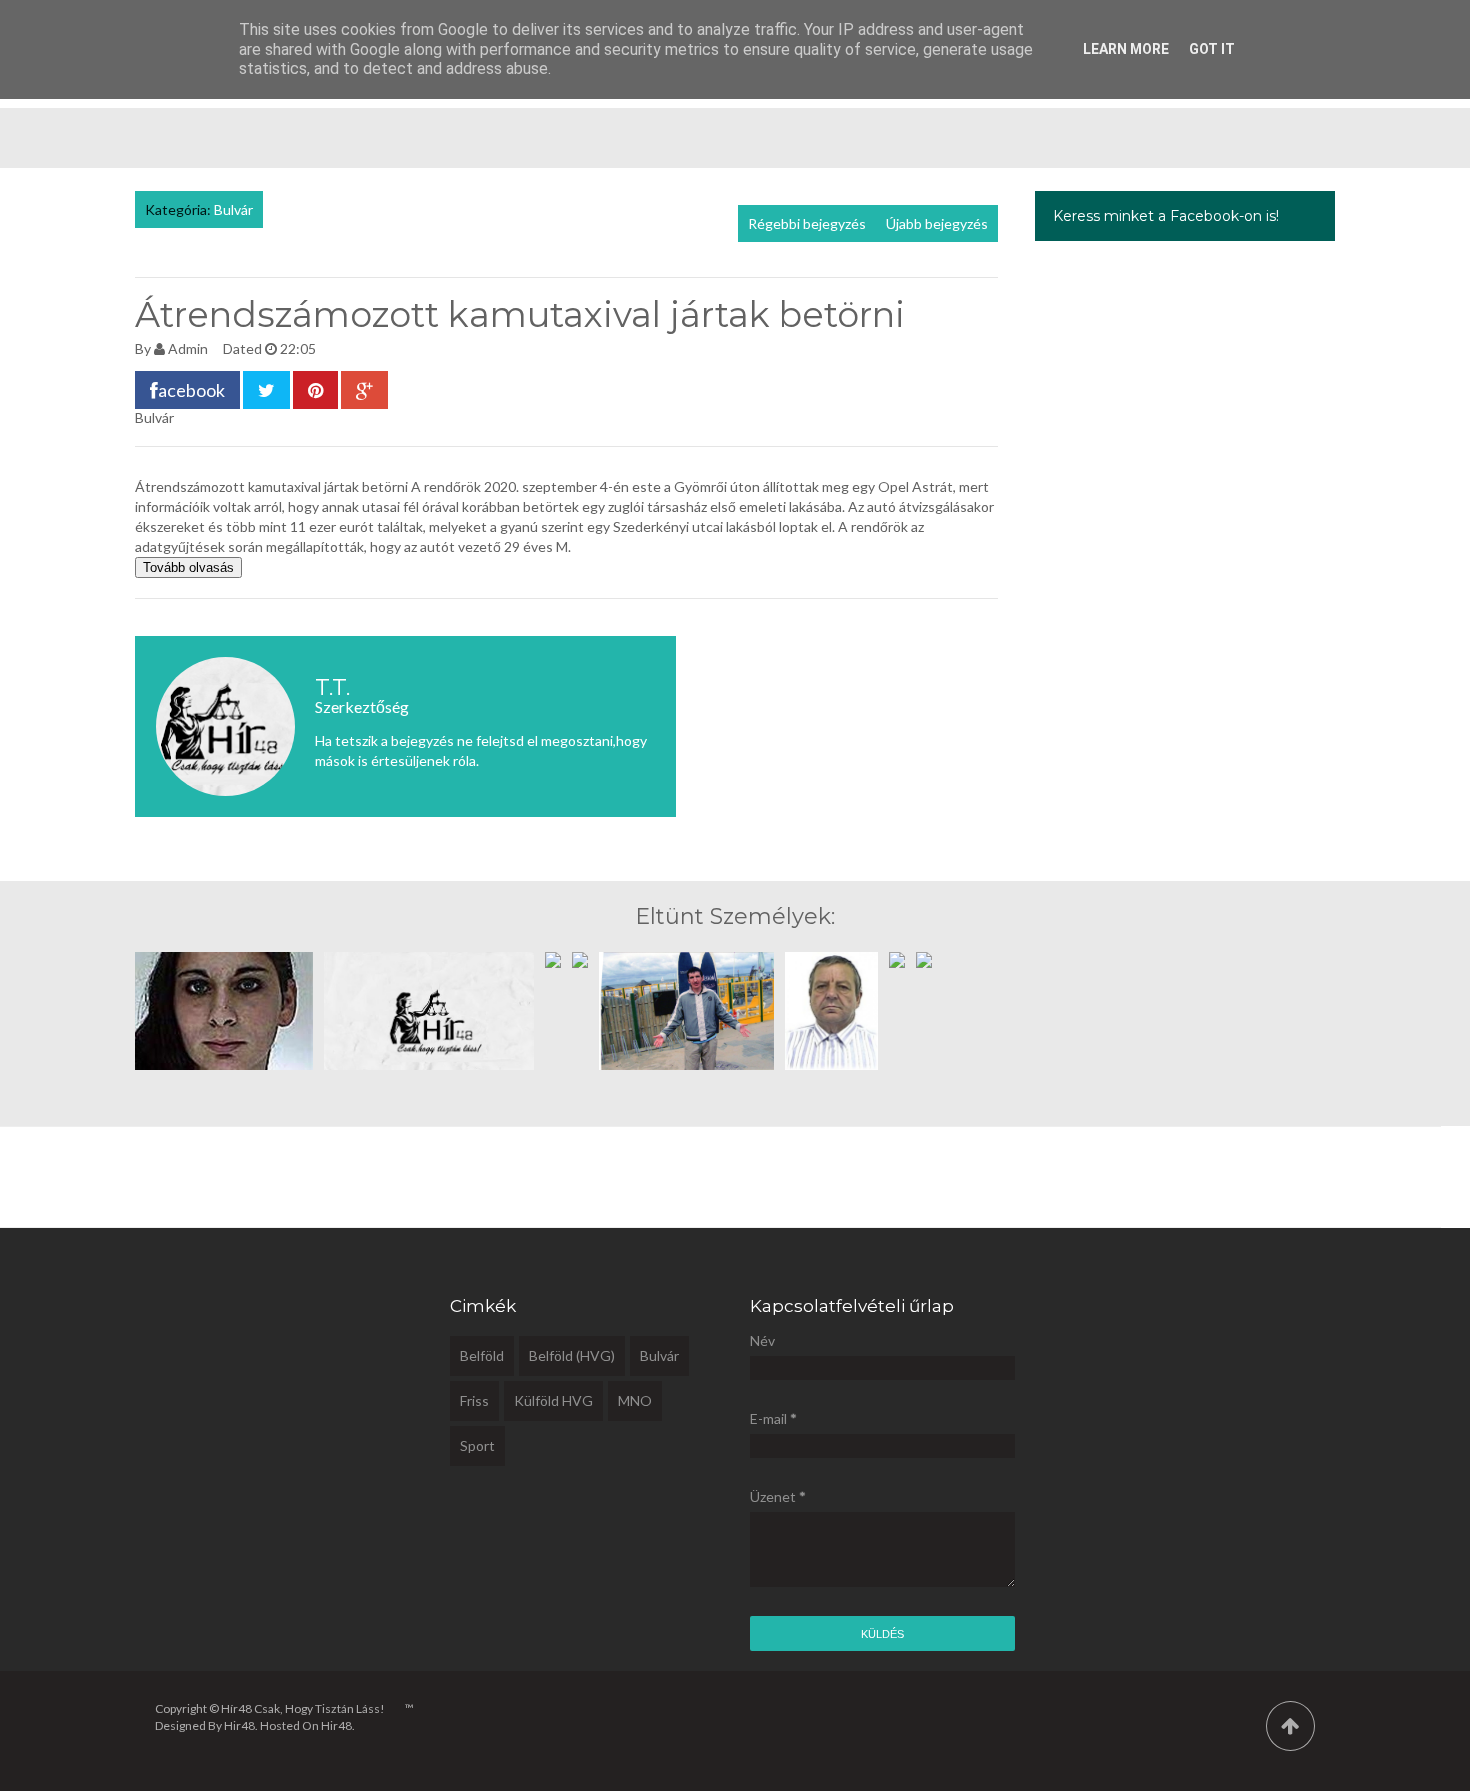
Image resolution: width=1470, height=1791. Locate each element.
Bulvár (233, 209)
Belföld (482, 1355)
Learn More (1126, 49)
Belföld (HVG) (572, 1355)
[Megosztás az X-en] (266, 390)
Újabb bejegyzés (937, 223)
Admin (188, 348)
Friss (474, 1400)
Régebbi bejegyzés (807, 223)
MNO (635, 1400)
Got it (1212, 49)
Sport (477, 1445)
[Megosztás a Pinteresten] (315, 390)
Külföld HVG (553, 1400)
